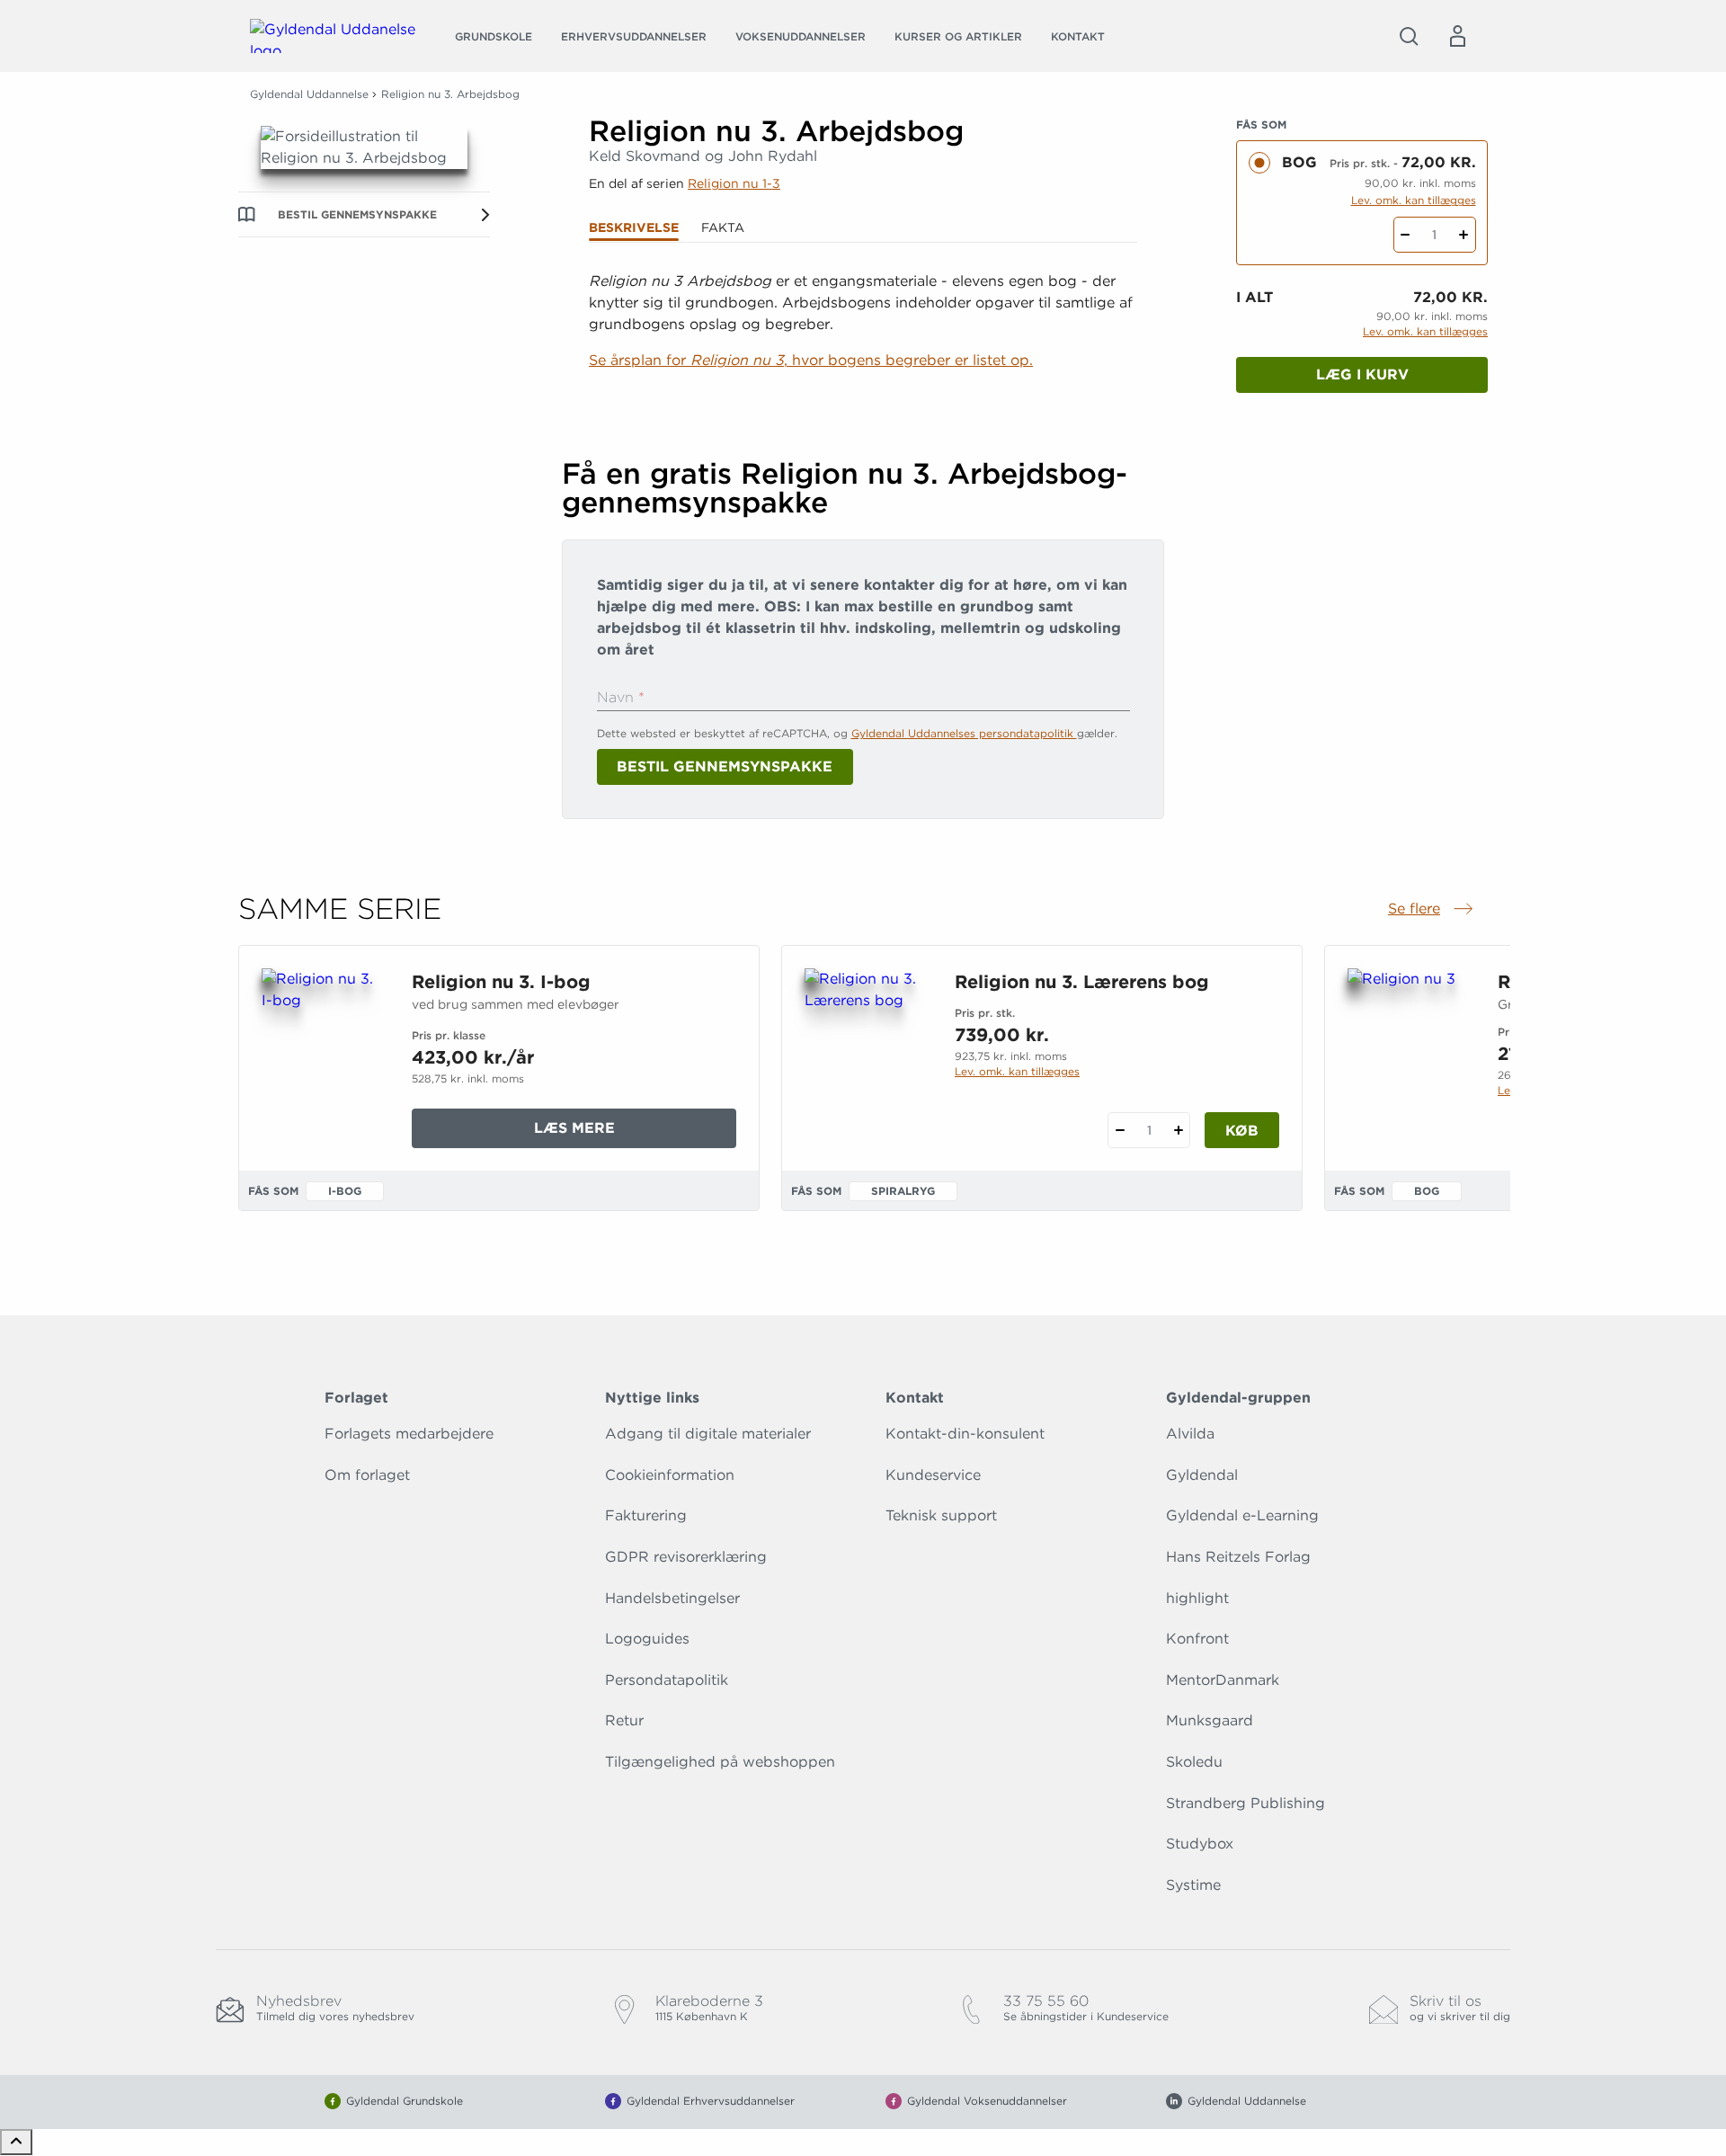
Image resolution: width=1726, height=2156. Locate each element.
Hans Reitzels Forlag (1238, 1557)
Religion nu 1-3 (734, 183)
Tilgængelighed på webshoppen (720, 1762)
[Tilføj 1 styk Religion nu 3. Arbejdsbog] (1464, 235)
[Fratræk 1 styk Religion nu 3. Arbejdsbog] (1406, 235)
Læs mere (611, 1133)
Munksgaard (1210, 1720)
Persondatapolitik (667, 1680)
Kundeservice (933, 1475)
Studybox (1200, 1844)
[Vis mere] (863, 405)
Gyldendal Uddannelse (309, 94)
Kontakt (1078, 36)
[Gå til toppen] (16, 2142)
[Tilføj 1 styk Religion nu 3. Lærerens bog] (1178, 1130)
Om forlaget (367, 1475)
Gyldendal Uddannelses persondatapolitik (964, 733)
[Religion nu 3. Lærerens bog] (865, 1055)
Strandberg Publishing (1246, 1803)
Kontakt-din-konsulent (965, 1434)
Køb (1242, 1131)
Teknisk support (941, 1515)
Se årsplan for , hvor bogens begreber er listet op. (811, 360)
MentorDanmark (1223, 1680)
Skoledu (1194, 1762)
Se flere (1432, 910)
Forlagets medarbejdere (409, 1434)
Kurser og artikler (958, 36)
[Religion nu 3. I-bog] (322, 1055)
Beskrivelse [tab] (634, 227)
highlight (1197, 1598)
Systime (1193, 1885)
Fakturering (646, 1515)
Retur (624, 1720)
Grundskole (494, 36)
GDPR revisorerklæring (686, 1557)
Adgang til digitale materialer (708, 1434)
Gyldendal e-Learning (1242, 1515)
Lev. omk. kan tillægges (1414, 200)
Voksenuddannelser (801, 36)
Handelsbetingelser (672, 1598)
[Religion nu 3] (1408, 1055)
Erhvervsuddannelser (634, 36)
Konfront (1197, 1639)
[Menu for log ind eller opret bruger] (1457, 36)
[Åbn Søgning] (1409, 36)
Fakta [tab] (723, 227)
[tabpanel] (863, 343)
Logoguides (647, 1639)
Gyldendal (1202, 1475)
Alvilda (1190, 1434)
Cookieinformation (670, 1475)
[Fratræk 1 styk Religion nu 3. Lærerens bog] (1120, 1130)
